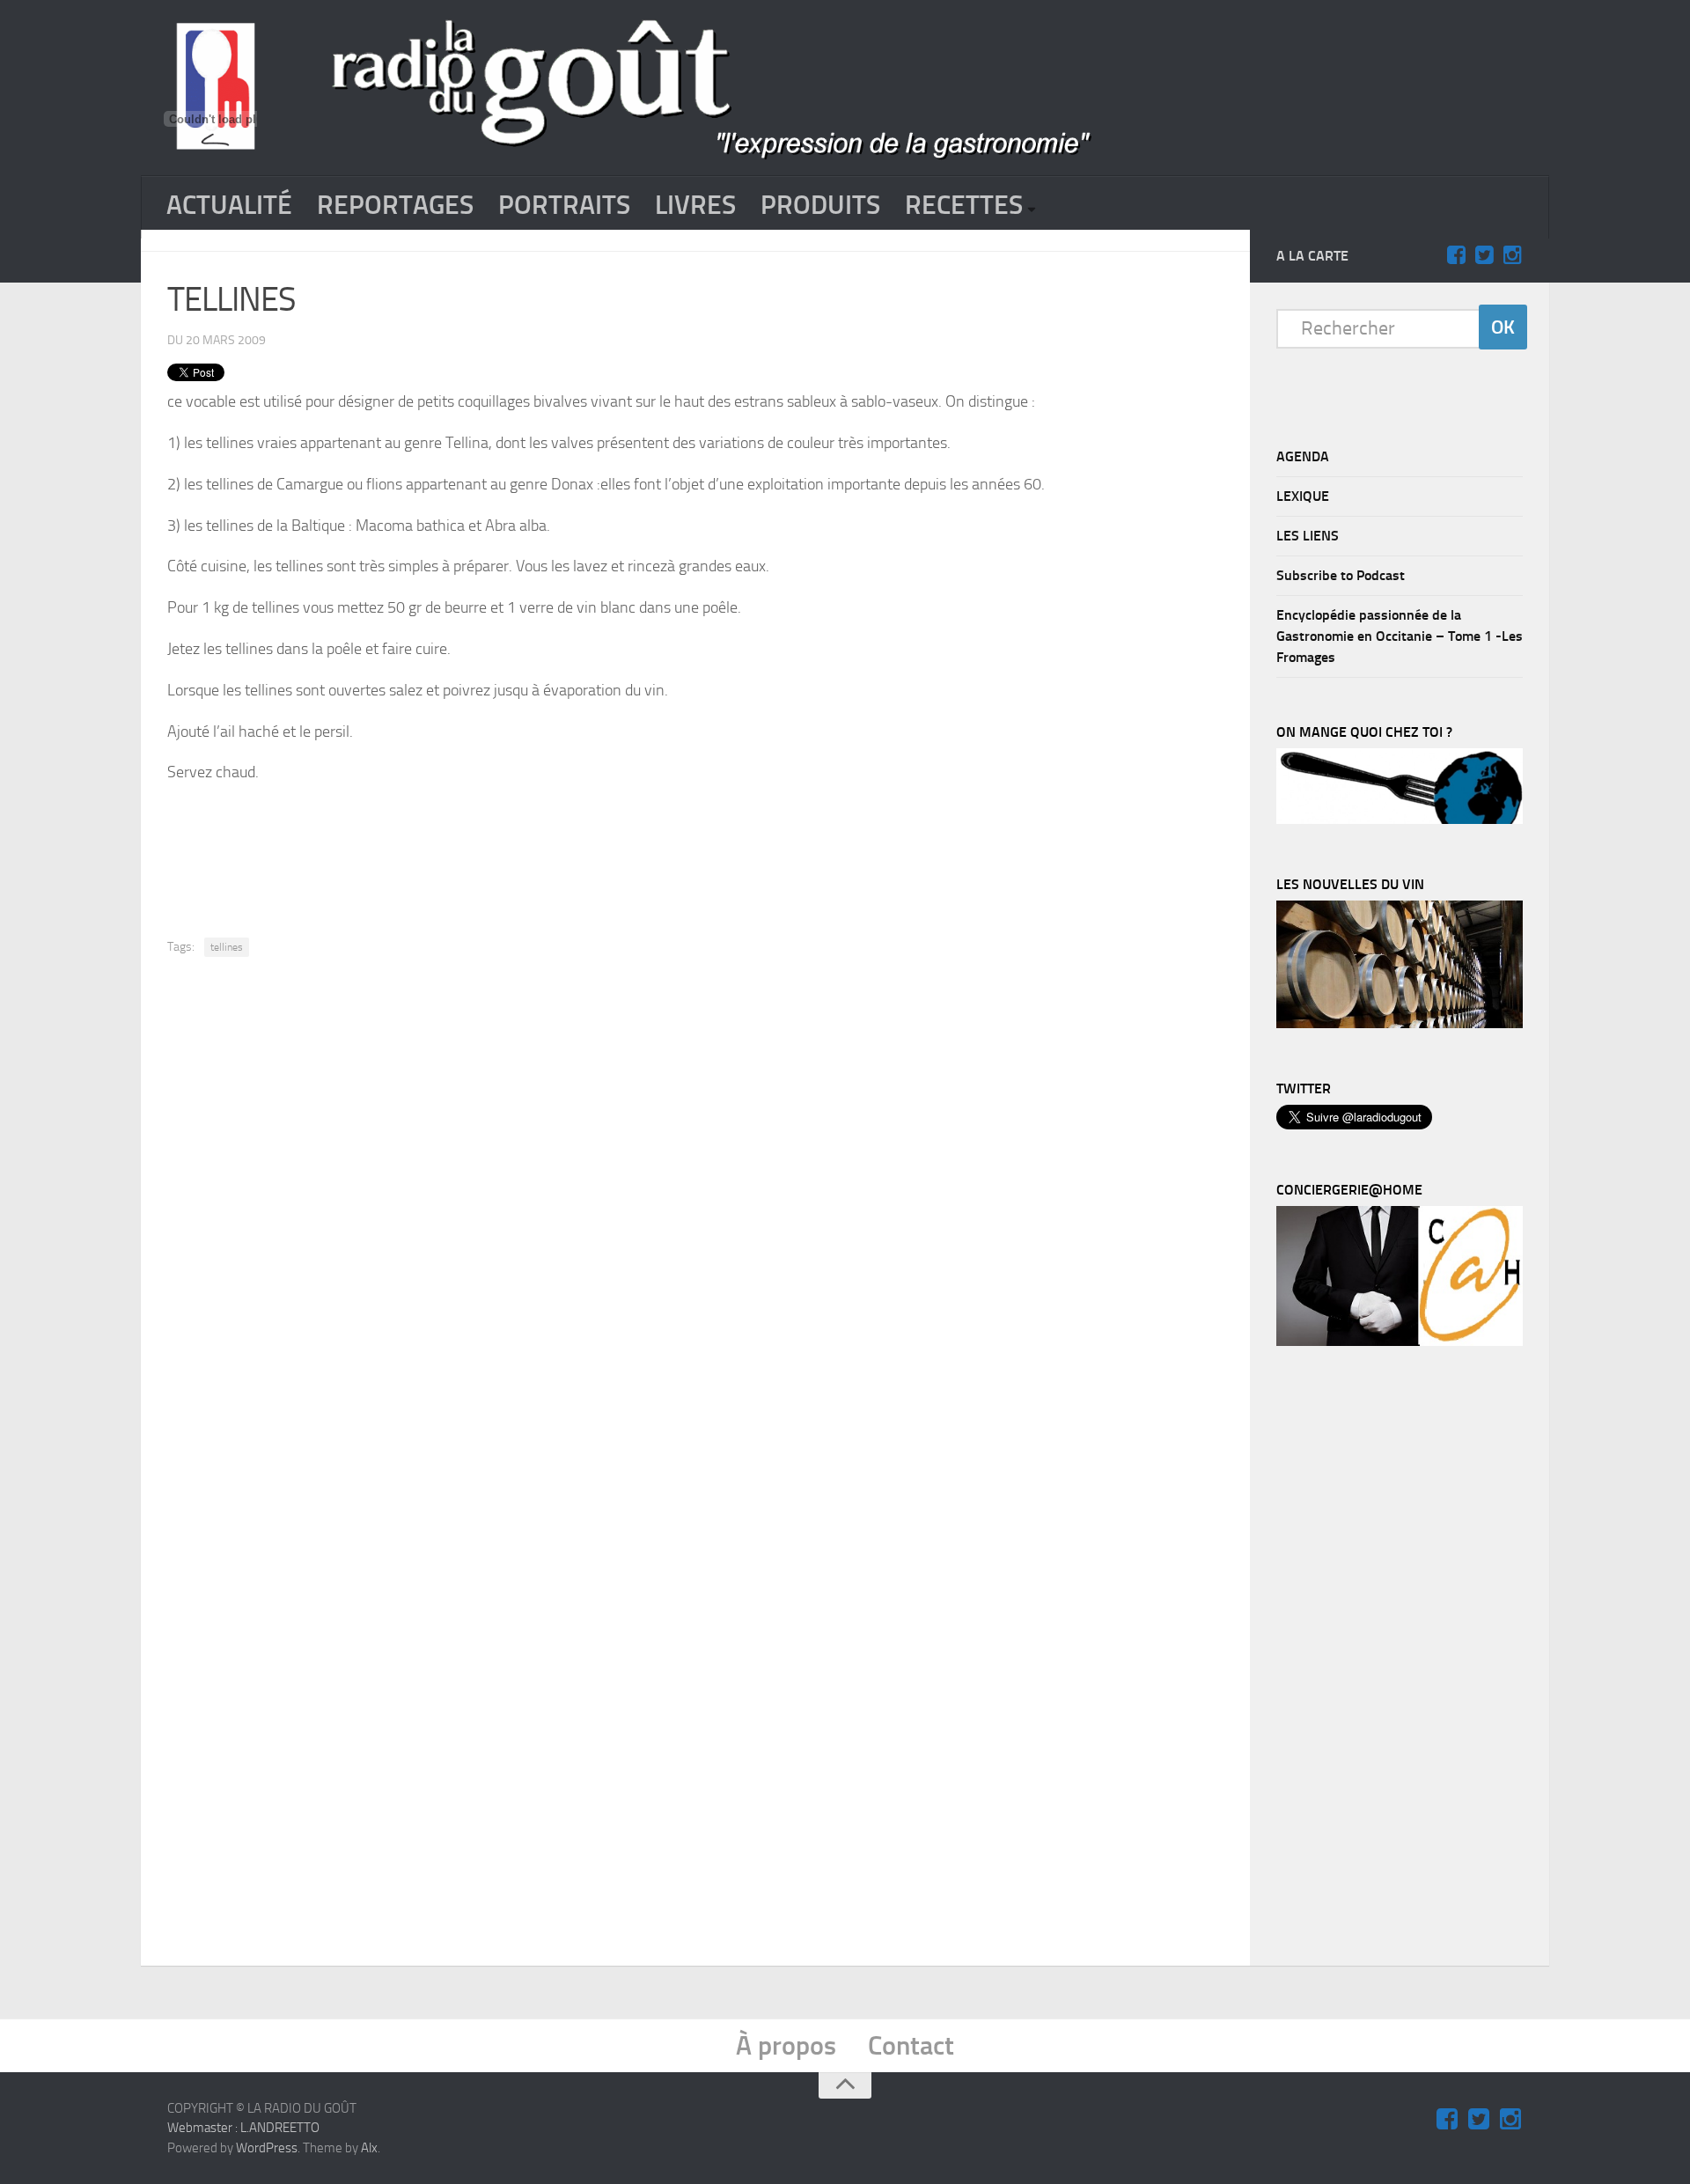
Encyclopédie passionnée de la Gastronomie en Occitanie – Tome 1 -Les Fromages (1400, 636)
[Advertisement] (695, 847)
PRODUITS (820, 205)
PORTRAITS (564, 205)
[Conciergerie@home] (1400, 1342)
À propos (786, 2046)
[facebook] (1456, 255)
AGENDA (1303, 456)
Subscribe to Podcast (1341, 575)
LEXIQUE (1303, 496)
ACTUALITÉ (229, 205)
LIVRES (695, 205)
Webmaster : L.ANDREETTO (243, 2128)
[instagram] (1512, 255)
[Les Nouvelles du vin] (1400, 1024)
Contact (911, 2046)
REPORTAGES (395, 205)
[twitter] (1484, 255)
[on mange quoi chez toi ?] (1400, 820)
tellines (227, 947)
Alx (369, 2148)
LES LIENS (1308, 536)
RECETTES (964, 205)
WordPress (267, 2148)
